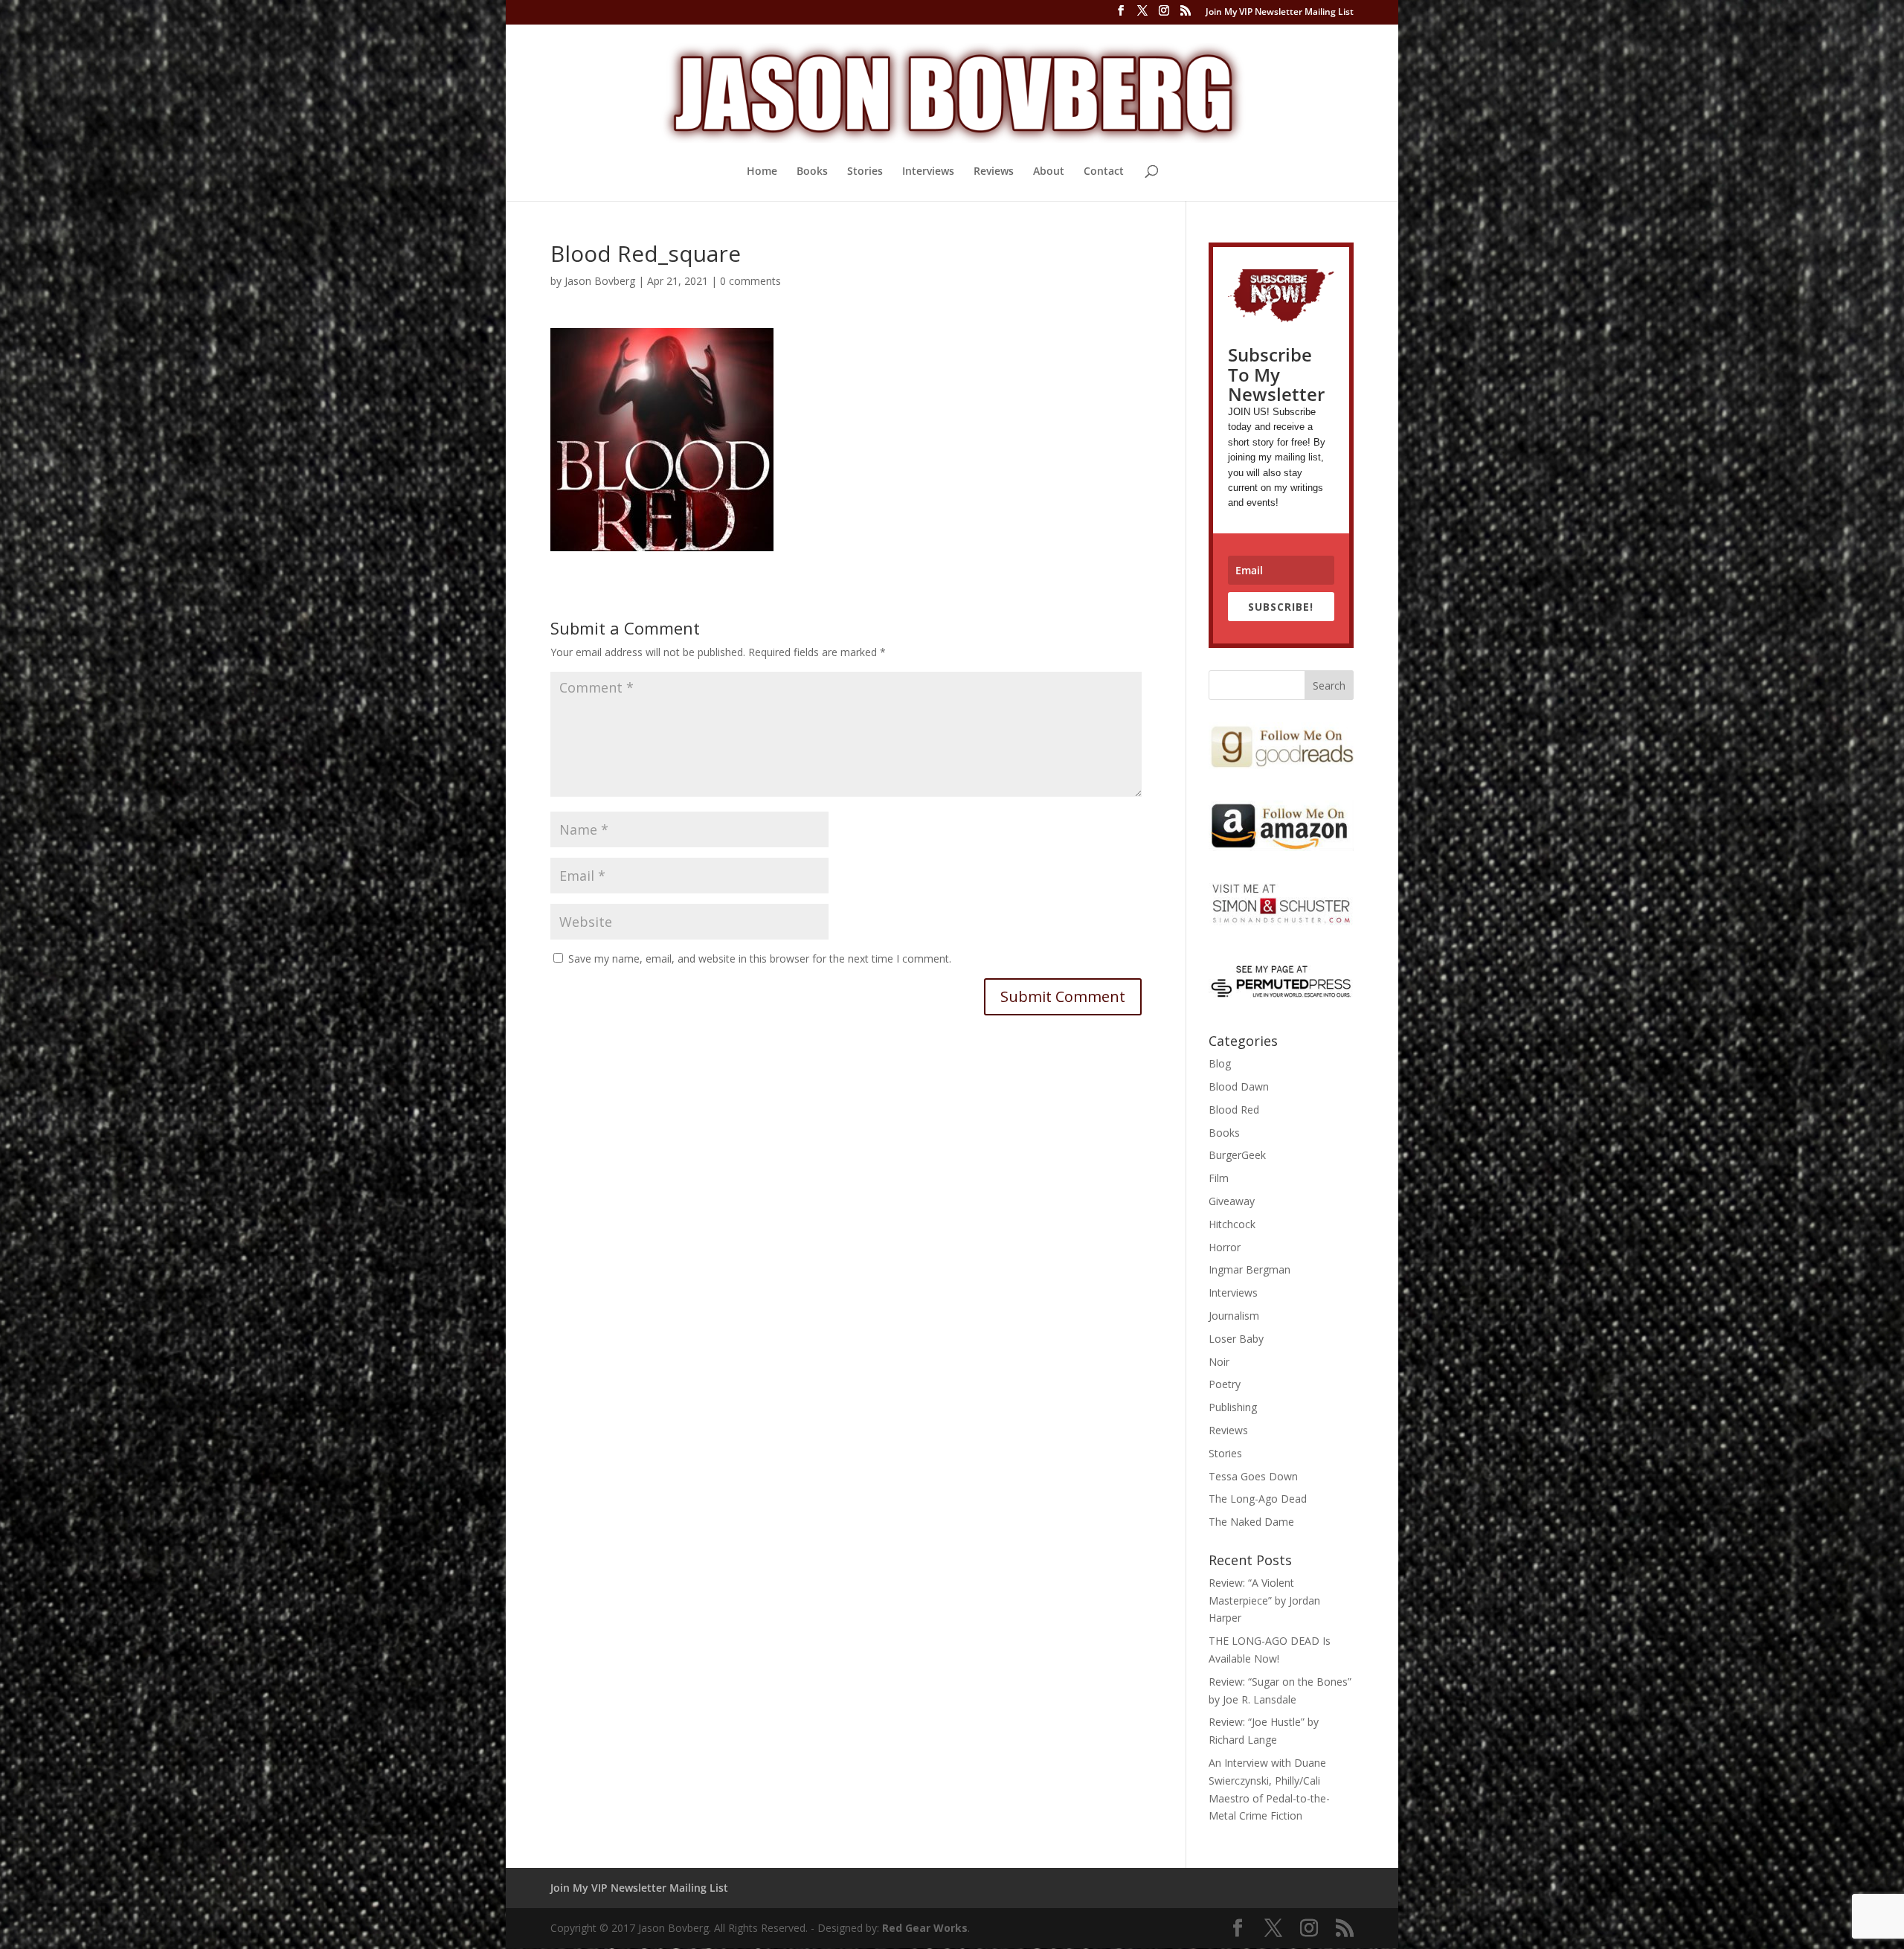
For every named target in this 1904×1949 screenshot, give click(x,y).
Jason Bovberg (600, 281)
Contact (1104, 172)
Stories (865, 172)
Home (762, 172)
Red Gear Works (925, 1928)
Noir (1219, 1362)
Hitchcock (1232, 1224)
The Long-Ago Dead (1258, 1499)
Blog (1220, 1063)
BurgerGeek (1237, 1155)
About (1049, 172)
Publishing (1233, 1407)
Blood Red (1234, 1110)
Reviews (994, 172)
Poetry (1225, 1384)
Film (1219, 1178)
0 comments (750, 281)
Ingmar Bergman (1249, 1269)
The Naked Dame (1251, 1522)
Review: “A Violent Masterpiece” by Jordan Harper (1264, 1600)
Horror (1225, 1247)
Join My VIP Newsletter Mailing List (1280, 13)
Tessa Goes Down (1253, 1476)
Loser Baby (1236, 1339)
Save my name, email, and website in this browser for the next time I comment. (760, 959)
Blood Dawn (1239, 1086)
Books (812, 172)
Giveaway (1232, 1201)
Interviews (928, 172)
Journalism (1234, 1316)
